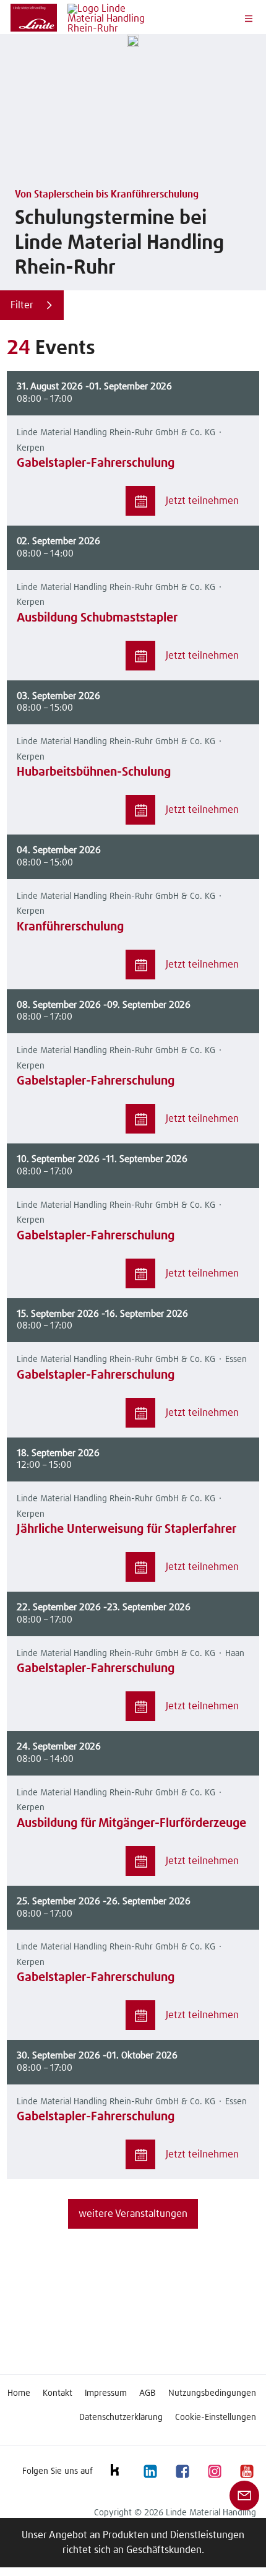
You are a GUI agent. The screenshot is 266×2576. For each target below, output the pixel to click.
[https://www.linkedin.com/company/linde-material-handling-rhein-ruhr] (150, 2471)
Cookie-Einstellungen (216, 2418)
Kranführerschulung (70, 927)
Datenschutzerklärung (121, 2418)
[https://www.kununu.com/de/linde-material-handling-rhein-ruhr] (118, 2471)
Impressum (106, 2393)
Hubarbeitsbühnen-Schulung (94, 772)
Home (19, 2393)
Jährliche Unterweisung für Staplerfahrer (127, 1529)
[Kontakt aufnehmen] (244, 2495)
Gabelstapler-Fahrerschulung (96, 463)
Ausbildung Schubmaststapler (97, 618)
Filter (22, 305)
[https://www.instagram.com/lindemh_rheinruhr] (214, 2471)
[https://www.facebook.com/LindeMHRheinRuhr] (182, 2471)
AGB (148, 2393)
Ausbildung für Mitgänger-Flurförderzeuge (131, 1823)
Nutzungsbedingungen (212, 2393)
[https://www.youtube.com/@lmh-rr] (246, 2471)
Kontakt (58, 2393)
